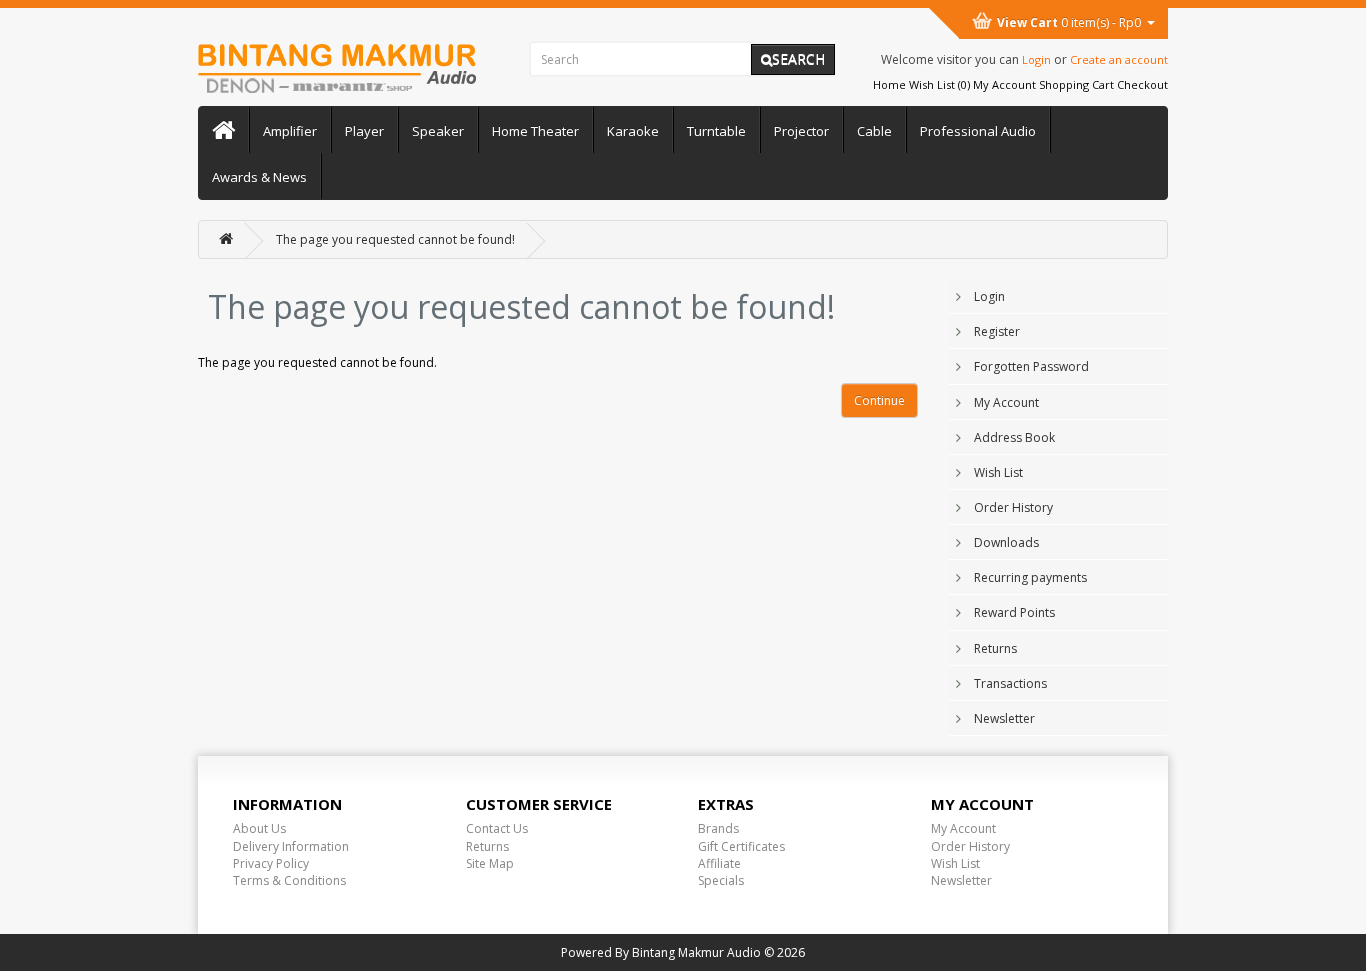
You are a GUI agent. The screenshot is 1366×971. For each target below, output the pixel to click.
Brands (718, 828)
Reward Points (1014, 612)
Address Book (1014, 437)
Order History (1013, 507)
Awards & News (259, 177)
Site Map (490, 863)
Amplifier (290, 131)
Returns (995, 648)
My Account (1006, 402)
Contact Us (497, 828)
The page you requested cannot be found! (395, 239)
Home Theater (535, 131)
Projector (801, 131)
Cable (874, 131)
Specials (721, 880)
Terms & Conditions (289, 880)
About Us (259, 828)
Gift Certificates (741, 846)
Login (1036, 59)
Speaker (438, 131)
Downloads (1006, 542)
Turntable (716, 131)
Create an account (1119, 59)
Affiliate (719, 863)
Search (798, 58)
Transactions (1010, 683)
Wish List (998, 472)
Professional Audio (978, 131)
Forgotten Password (1031, 366)
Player (364, 131)
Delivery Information (291, 846)
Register (997, 331)
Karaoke (633, 131)
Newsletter (1004, 718)
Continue (879, 400)
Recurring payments (1030, 577)
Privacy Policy (271, 863)
